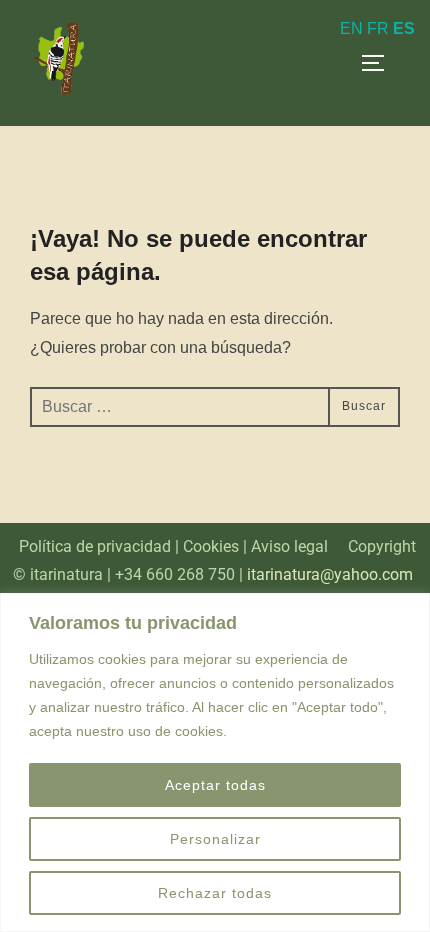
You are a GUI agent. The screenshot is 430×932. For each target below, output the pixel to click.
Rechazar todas (215, 893)
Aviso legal (289, 546)
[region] (215, 762)
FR (378, 28)
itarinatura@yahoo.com (332, 574)
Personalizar (215, 839)
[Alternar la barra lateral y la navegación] (380, 63)
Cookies (211, 546)
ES (404, 28)
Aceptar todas (215, 785)
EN (351, 28)
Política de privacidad (95, 546)
